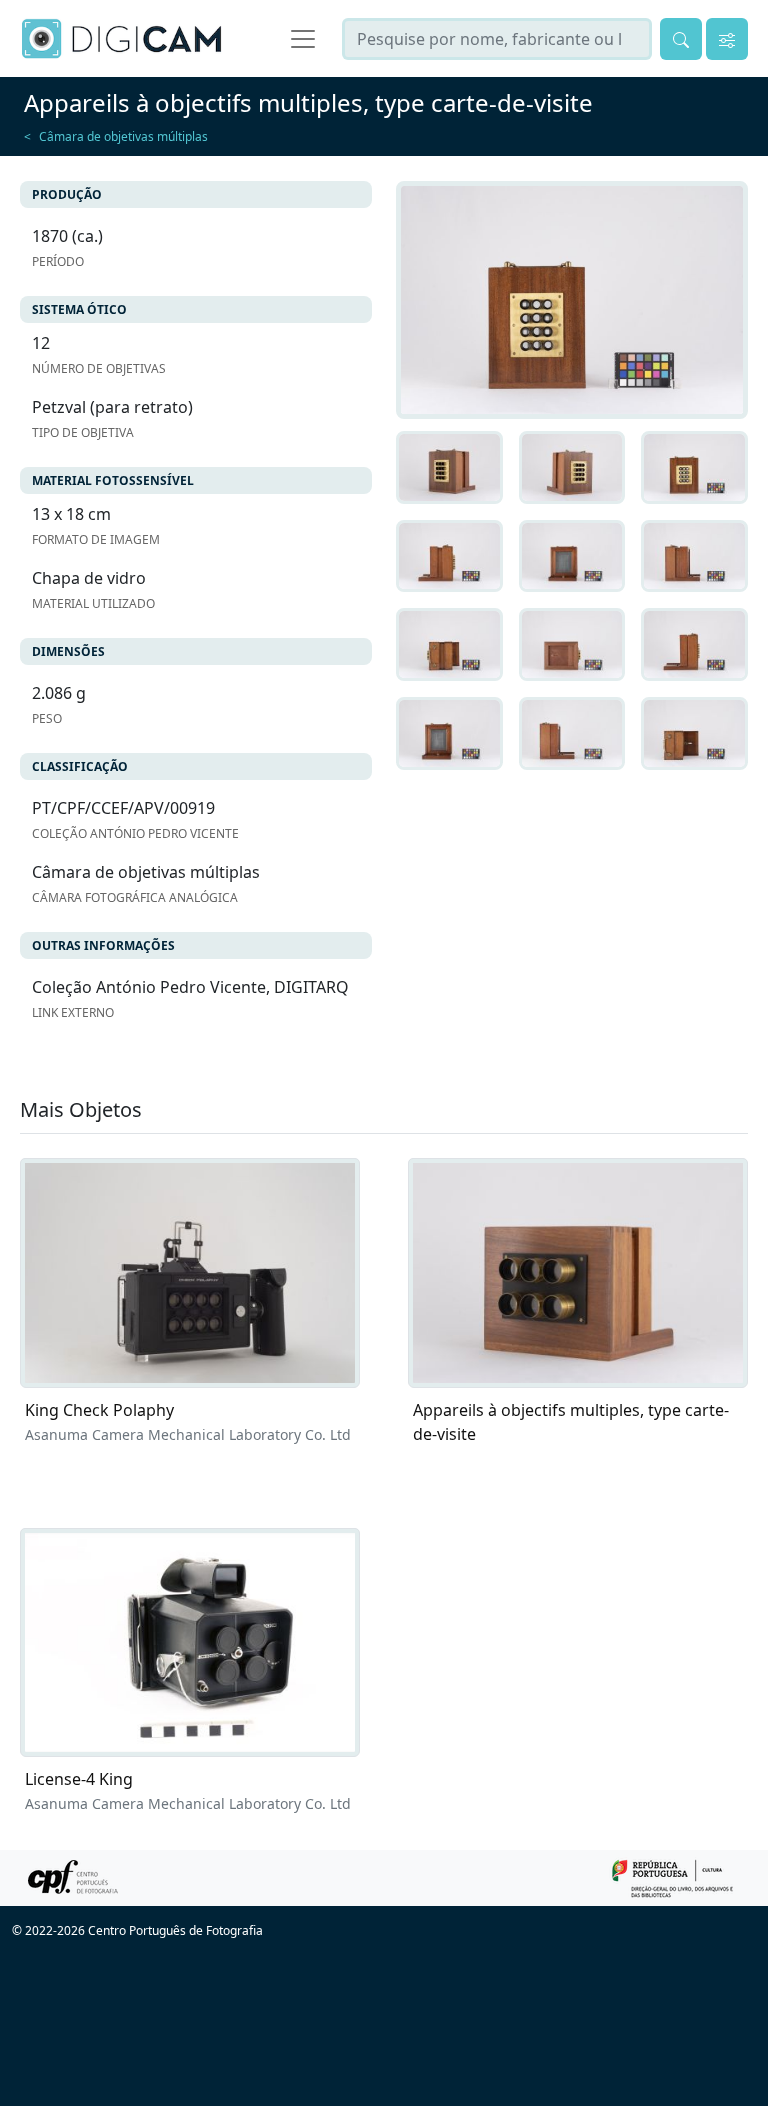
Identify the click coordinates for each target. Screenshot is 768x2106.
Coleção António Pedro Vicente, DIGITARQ (190, 987)
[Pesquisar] (681, 39)
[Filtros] (727, 39)
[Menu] (303, 39)
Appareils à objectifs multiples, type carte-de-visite (571, 1422)
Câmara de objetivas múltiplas (123, 136)
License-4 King (79, 1779)
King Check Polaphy (99, 1410)
